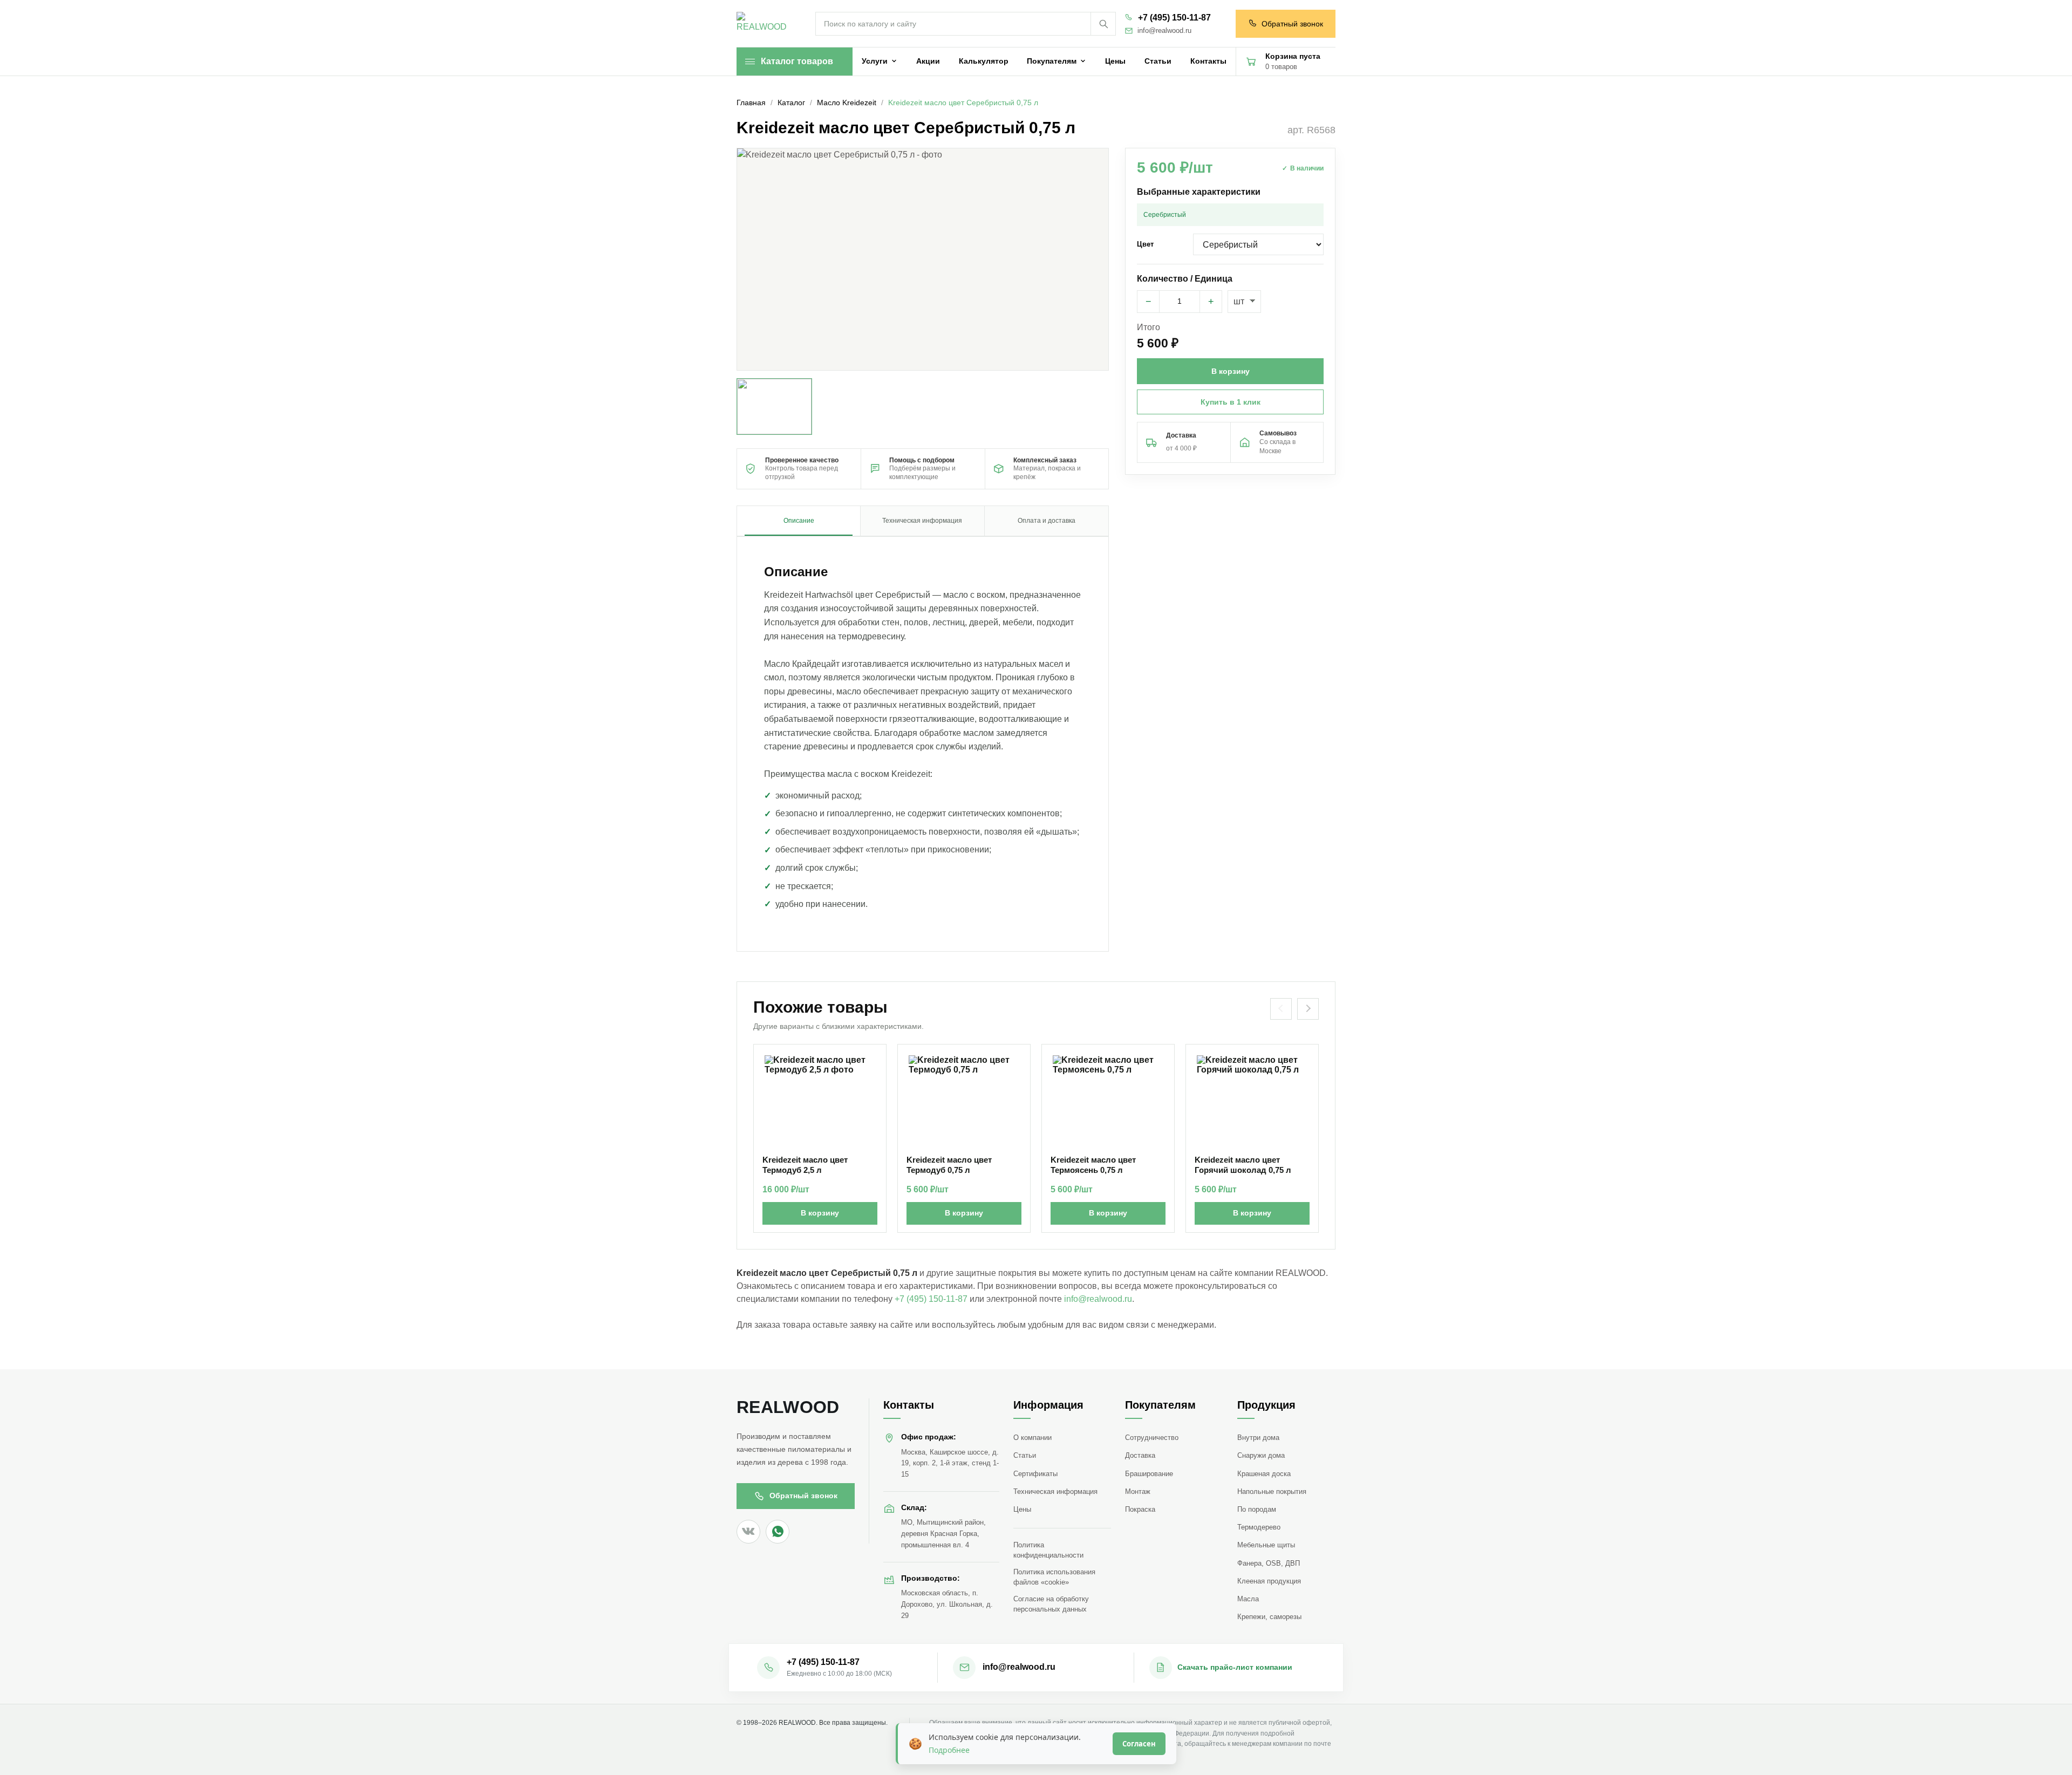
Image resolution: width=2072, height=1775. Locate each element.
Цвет (1145, 244)
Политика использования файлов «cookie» (1054, 1577)
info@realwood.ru (1164, 31)
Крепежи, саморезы (1269, 1617)
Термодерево (1259, 1527)
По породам (1257, 1509)
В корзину (820, 1213)
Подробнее (949, 1750)
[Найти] (1103, 24)
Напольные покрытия (1272, 1491)
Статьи (1025, 1455)
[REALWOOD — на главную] (764, 24)
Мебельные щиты (1266, 1545)
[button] (923, 259)
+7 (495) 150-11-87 (1174, 18)
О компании (1032, 1438)
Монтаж (1138, 1491)
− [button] (1149, 302)
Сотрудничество (1152, 1438)
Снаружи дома (1261, 1455)
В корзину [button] (1231, 371)
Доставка (1140, 1455)
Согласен (1139, 1744)
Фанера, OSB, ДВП (1269, 1563)
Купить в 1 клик (1231, 402)
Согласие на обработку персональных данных (1051, 1604)
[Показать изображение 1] (774, 407)
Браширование (1149, 1474)
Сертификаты (1035, 1474)
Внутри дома (1258, 1438)
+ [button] (1211, 302)
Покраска (1140, 1509)
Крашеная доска (1264, 1474)
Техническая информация (1055, 1491)
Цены (1022, 1509)
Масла (1248, 1599)
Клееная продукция (1269, 1581)
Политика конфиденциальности (1048, 1550)
